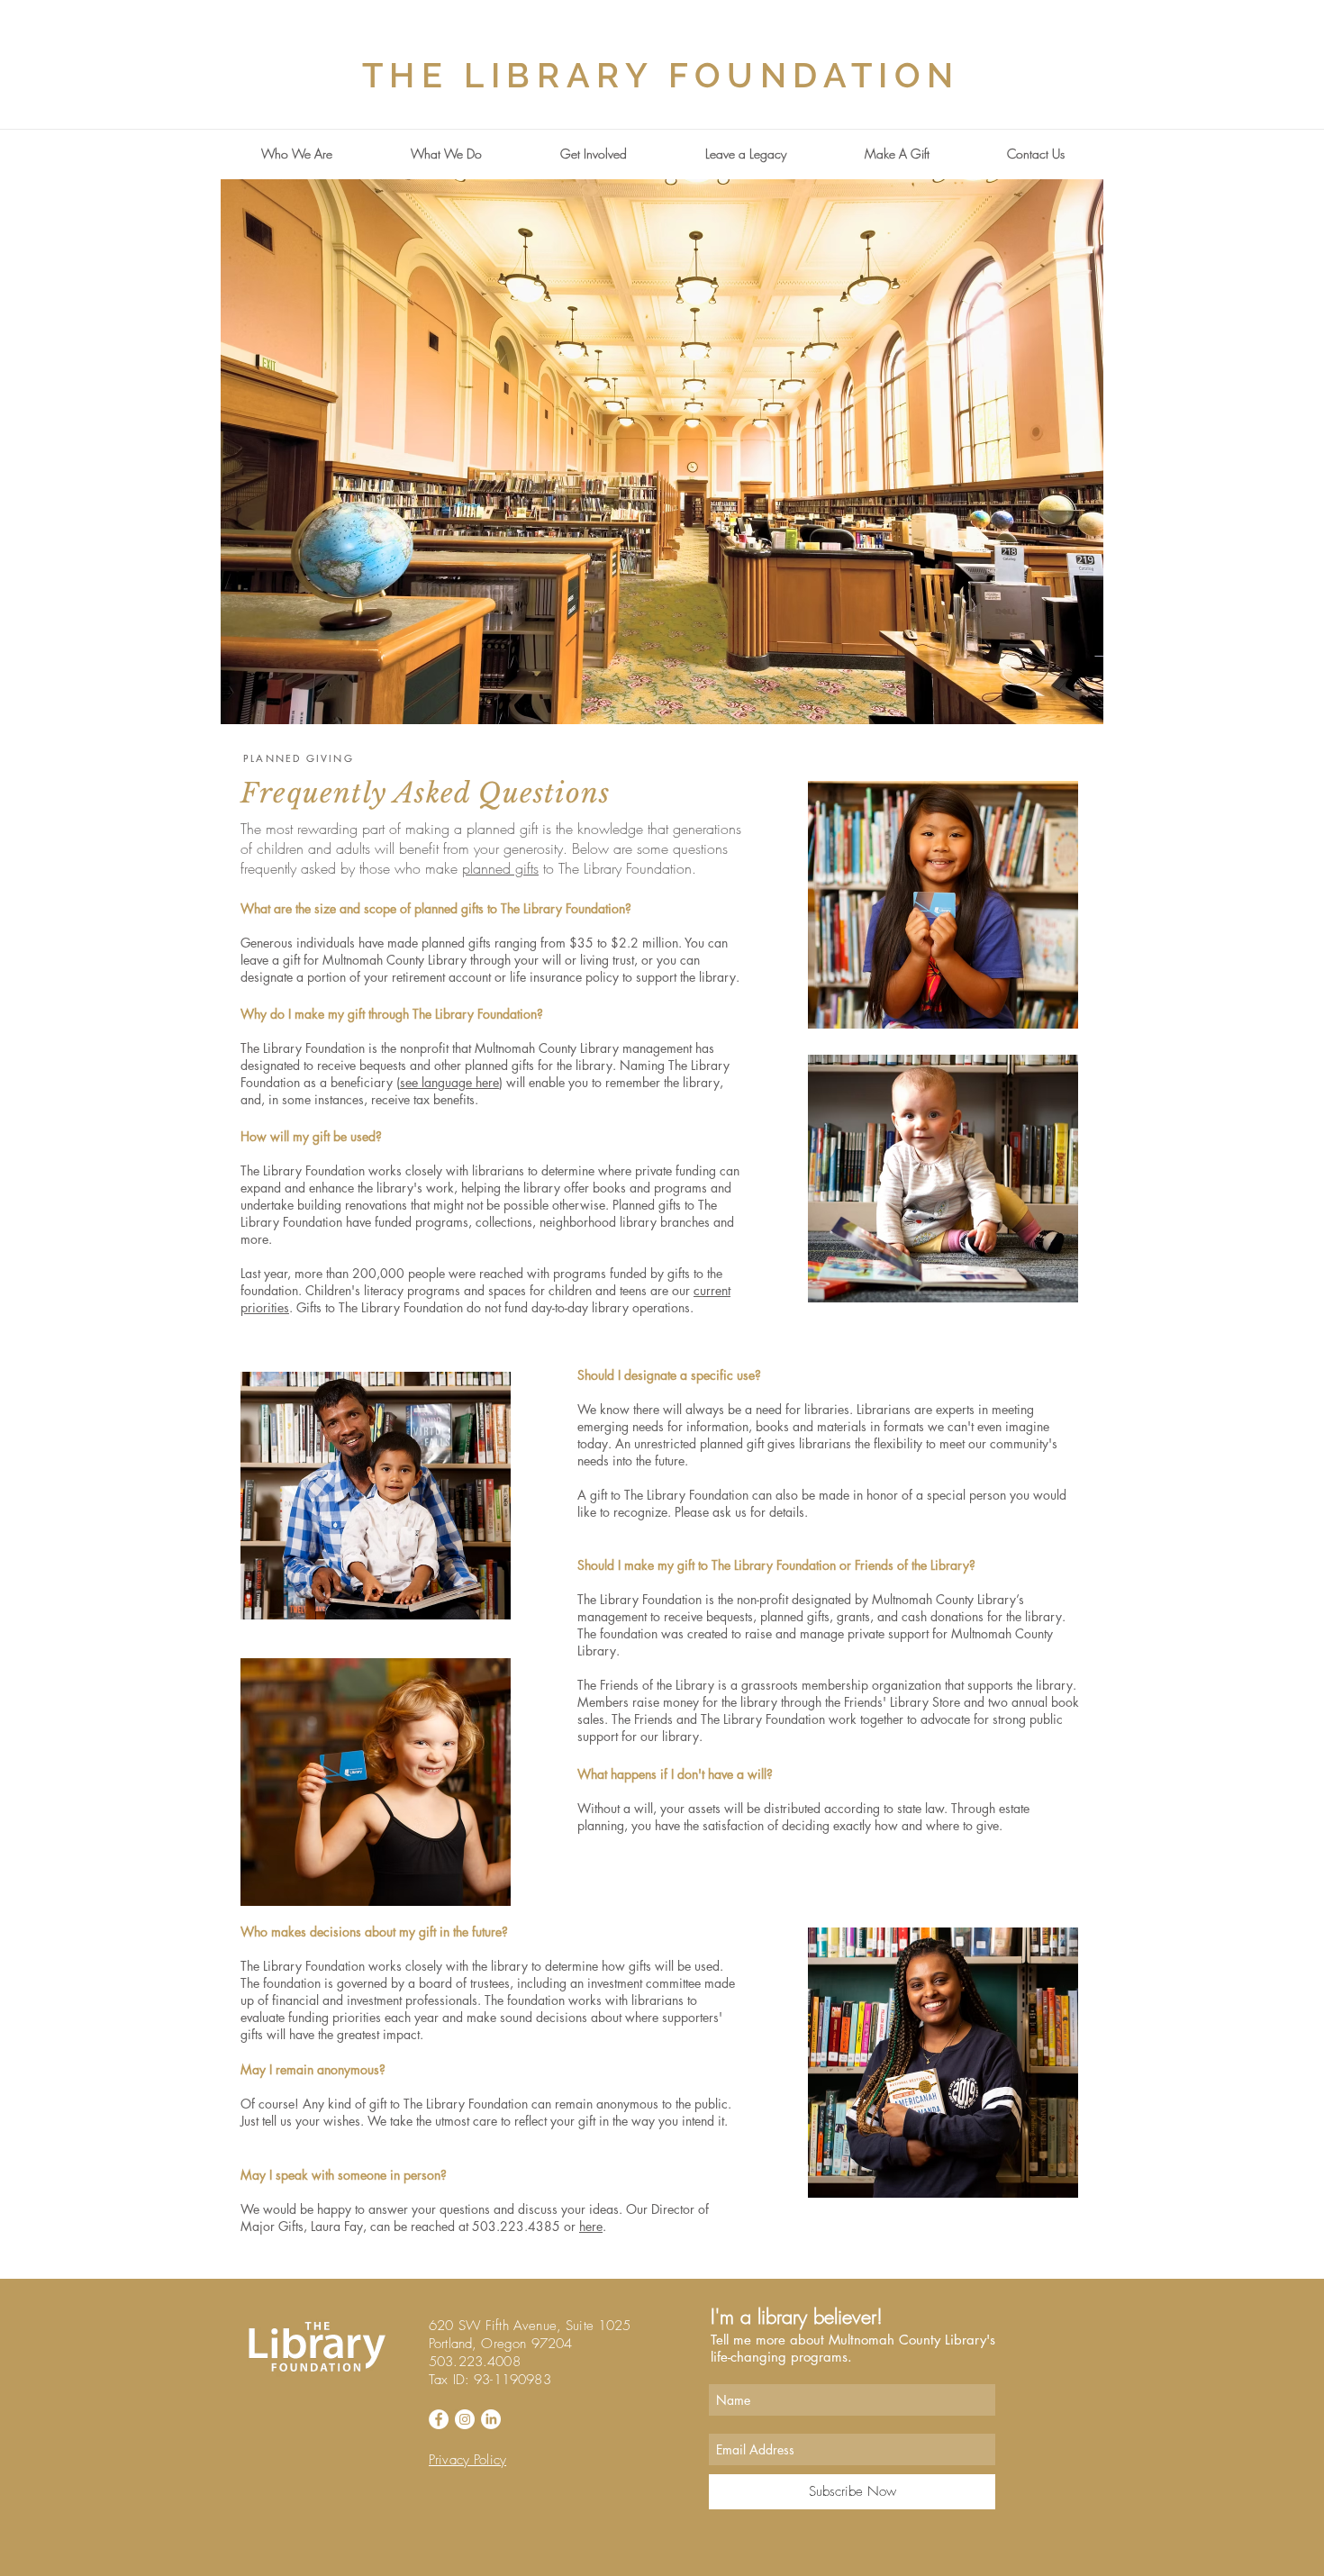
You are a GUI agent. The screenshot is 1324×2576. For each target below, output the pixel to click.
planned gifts (500, 868)
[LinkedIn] (491, 2419)
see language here (449, 1082)
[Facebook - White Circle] (439, 2419)
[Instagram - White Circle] (465, 2419)
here (591, 2226)
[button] (296, 154)
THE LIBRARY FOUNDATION (661, 75)
